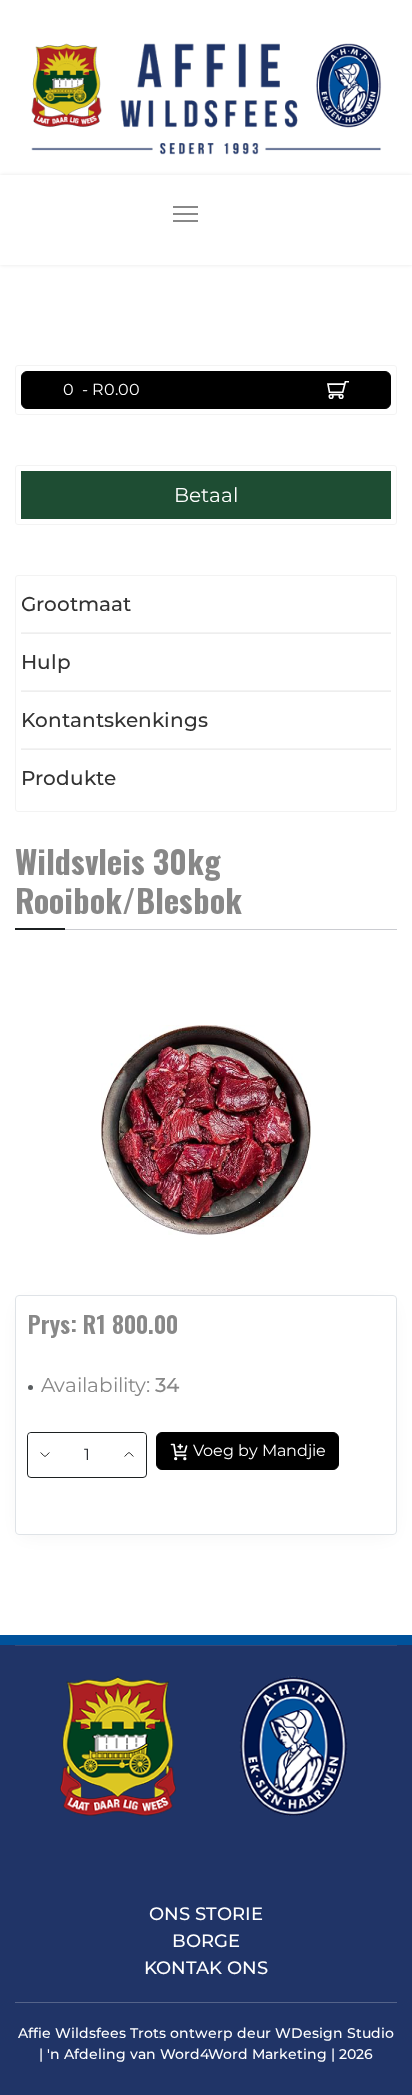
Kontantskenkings (114, 720)
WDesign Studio (334, 2033)
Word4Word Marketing (243, 2054)
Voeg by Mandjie (257, 1450)
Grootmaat (76, 604)
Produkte (68, 778)
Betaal (206, 495)
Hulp (46, 662)
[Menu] (185, 220)
